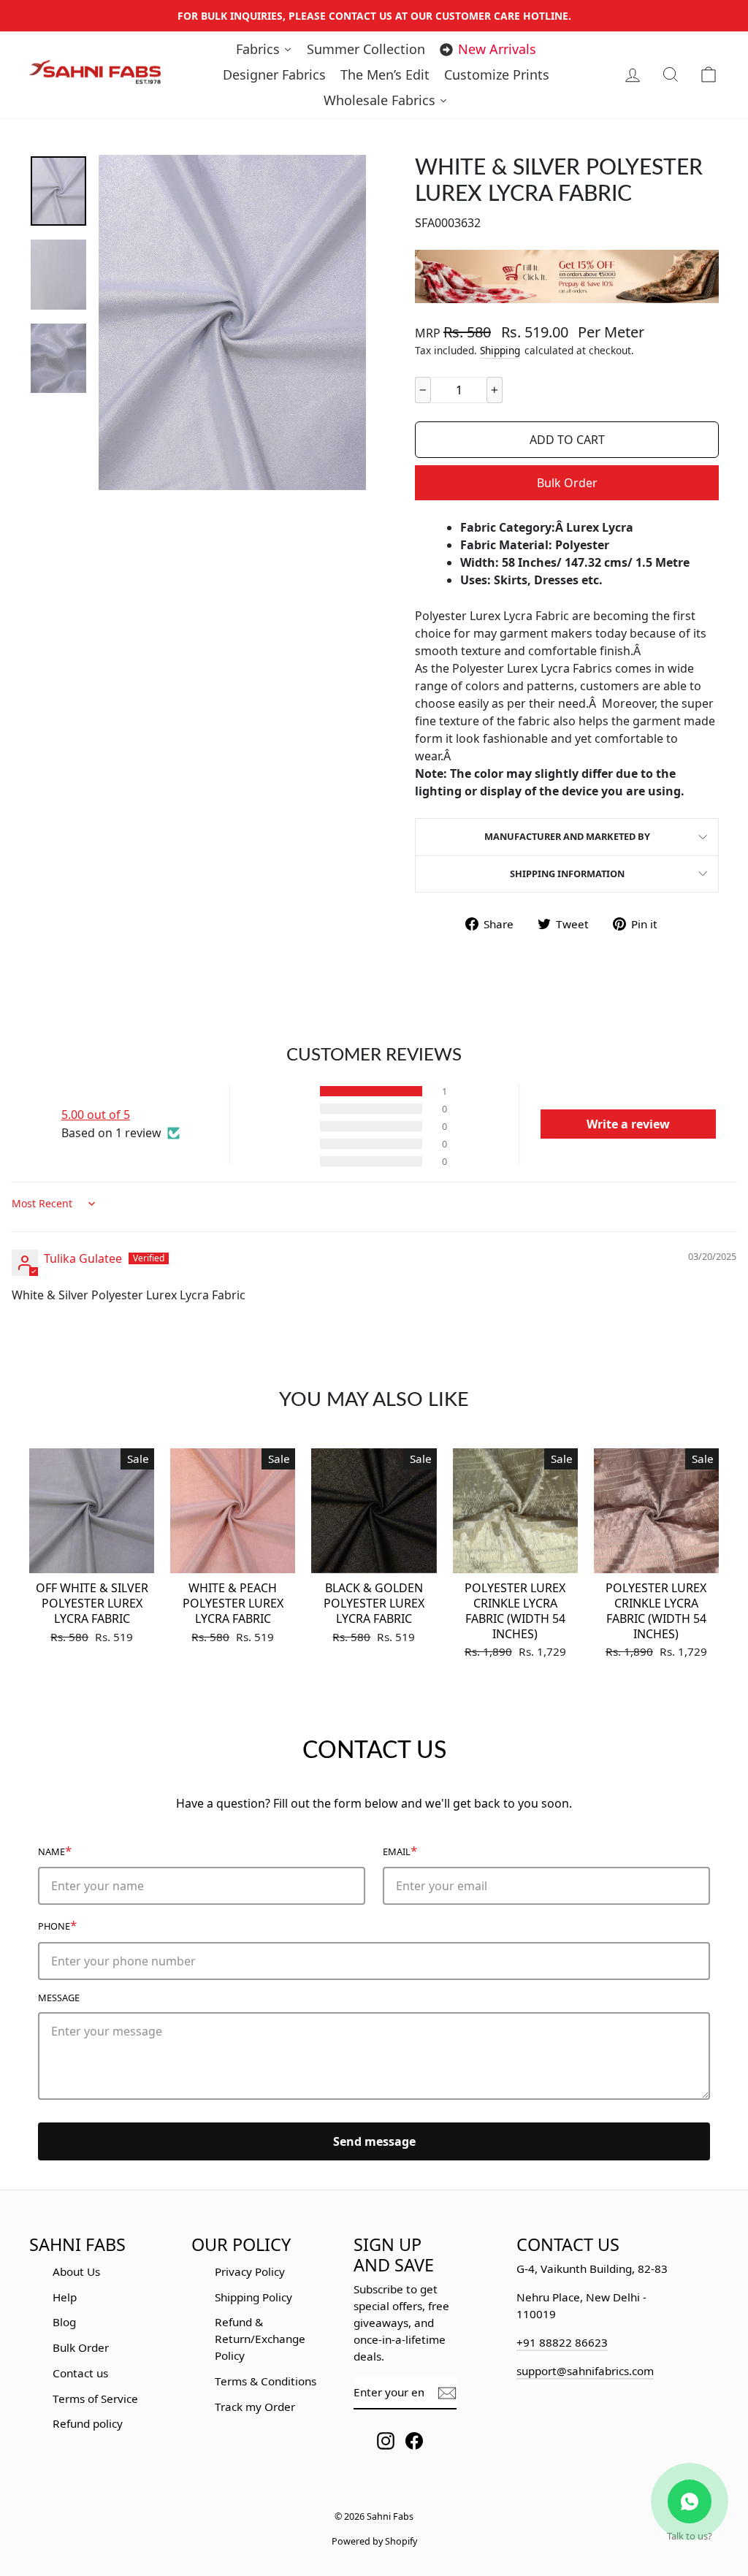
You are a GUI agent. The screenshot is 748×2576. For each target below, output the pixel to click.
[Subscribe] (447, 2393)
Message (59, 1998)
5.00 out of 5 (96, 1115)
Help (65, 2297)
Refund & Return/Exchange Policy (260, 2339)
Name (55, 1850)
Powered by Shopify (374, 2541)
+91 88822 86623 (562, 2342)
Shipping (500, 350)
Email (400, 1850)
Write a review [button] (628, 1124)
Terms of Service (95, 2399)
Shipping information (567, 874)
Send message (374, 2141)
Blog (64, 2322)
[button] (295, 1091)
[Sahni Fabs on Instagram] (386, 2441)
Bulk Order (567, 483)
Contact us (80, 2373)
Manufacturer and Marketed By (567, 836)
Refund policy (88, 2423)
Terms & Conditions (266, 2381)
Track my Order (255, 2407)
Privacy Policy (250, 2271)
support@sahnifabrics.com (585, 2371)
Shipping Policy (253, 2297)
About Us (76, 2271)
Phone (57, 1925)
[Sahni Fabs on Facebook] (414, 2441)
